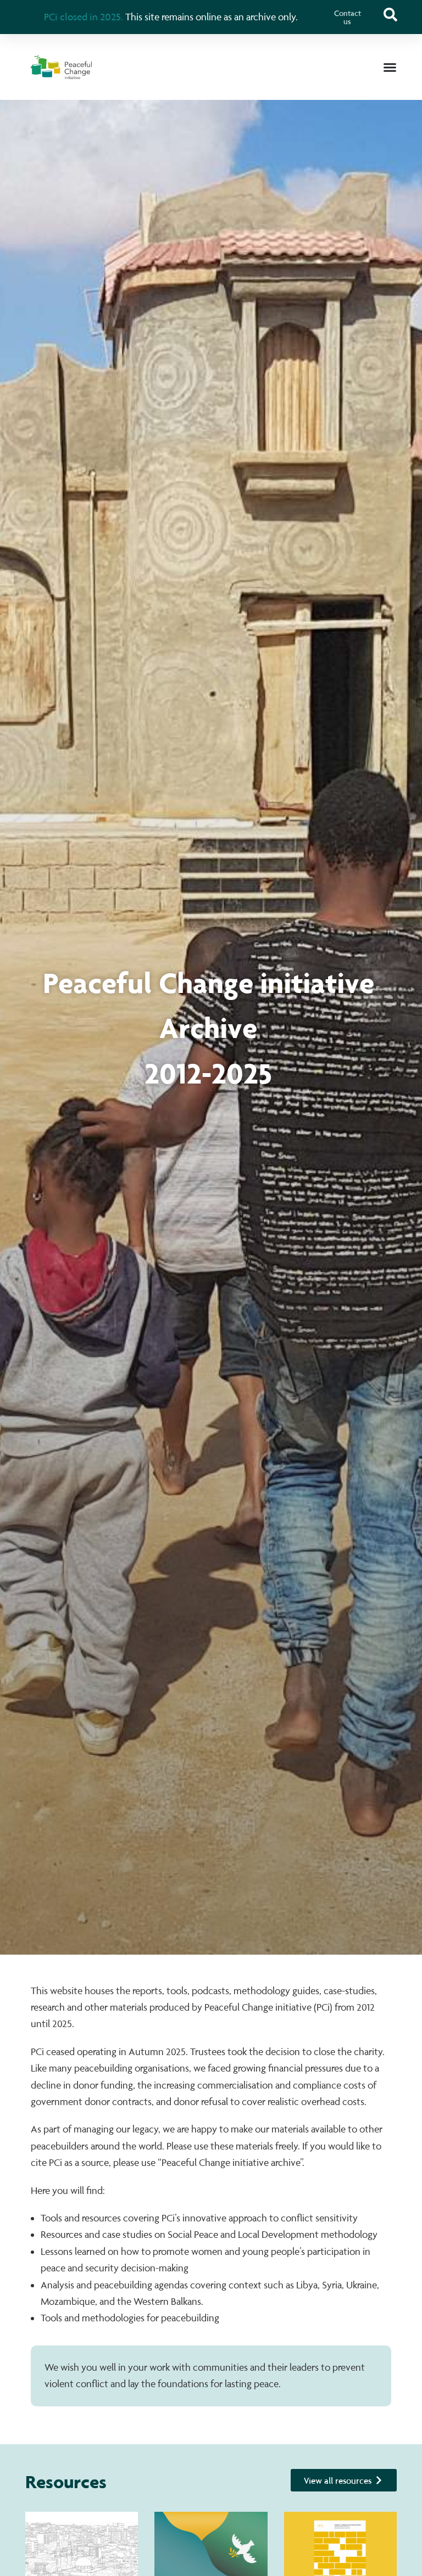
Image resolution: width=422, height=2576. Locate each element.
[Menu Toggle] (390, 67)
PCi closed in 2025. (84, 16)
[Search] (390, 15)
